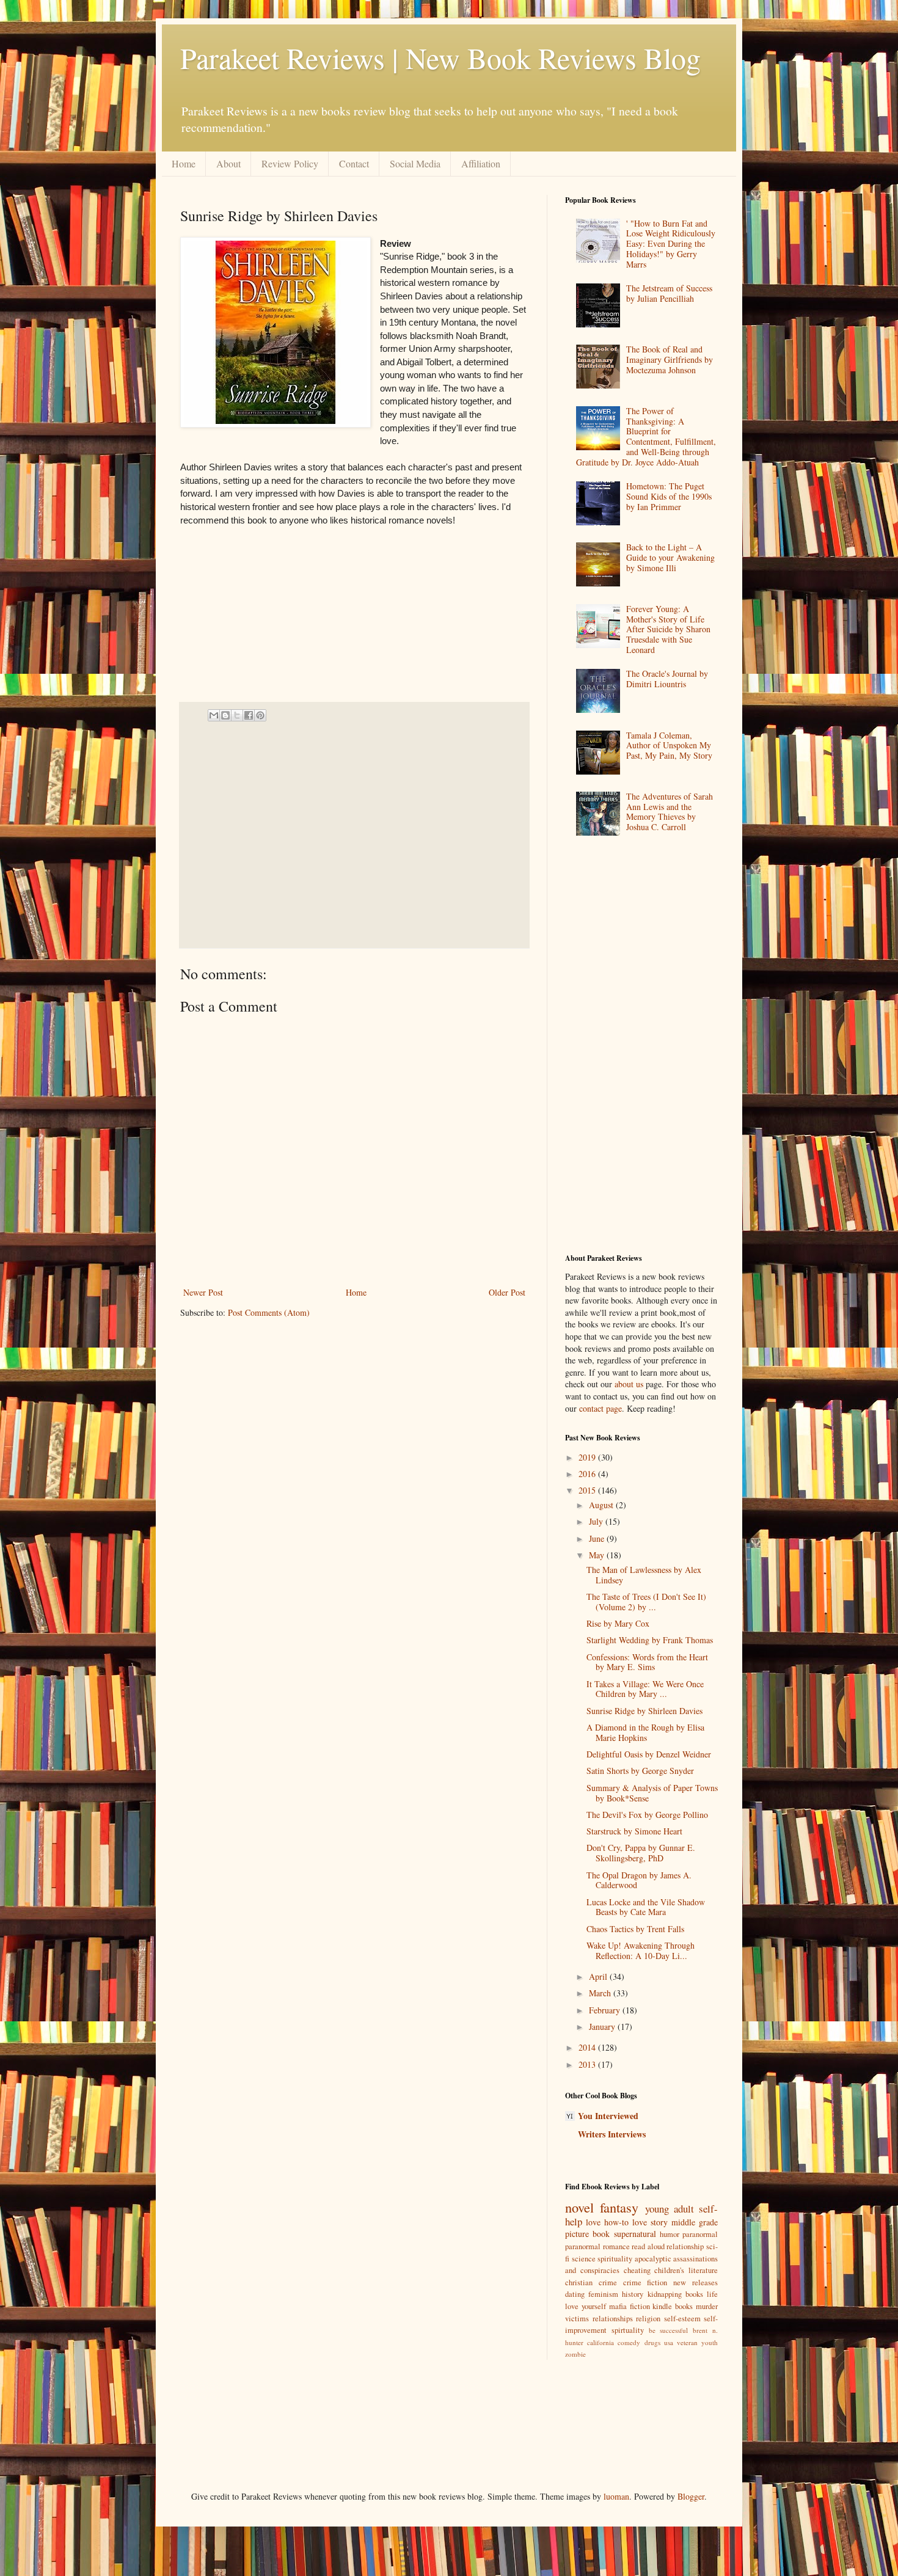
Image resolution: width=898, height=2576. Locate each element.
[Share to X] (237, 715)
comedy (629, 2342)
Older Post (507, 1292)
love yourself (586, 2306)
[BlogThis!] (225, 715)
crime (608, 2282)
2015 (588, 1490)
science (584, 2259)
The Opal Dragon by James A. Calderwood (639, 1880)
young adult (670, 2209)
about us (629, 1384)
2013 (588, 2064)
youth (710, 2342)
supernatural (635, 2234)
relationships (613, 2319)
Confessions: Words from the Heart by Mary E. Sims (647, 1662)
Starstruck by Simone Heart (634, 1831)
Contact (354, 163)
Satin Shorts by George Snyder (640, 1771)
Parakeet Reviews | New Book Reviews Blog (440, 57)
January (603, 2027)
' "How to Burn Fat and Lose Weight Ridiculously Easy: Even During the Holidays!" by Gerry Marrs (671, 244)
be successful (669, 2330)
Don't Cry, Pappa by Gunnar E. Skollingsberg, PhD (641, 1853)
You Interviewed (608, 2116)
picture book (587, 2234)
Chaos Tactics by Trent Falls (635, 1929)
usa (669, 2342)
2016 (588, 1474)
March (601, 1993)
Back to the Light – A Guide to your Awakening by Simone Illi (670, 557)
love (593, 2222)
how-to (616, 2222)
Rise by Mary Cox (618, 1623)
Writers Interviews (612, 2134)
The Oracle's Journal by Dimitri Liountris (667, 679)
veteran (687, 2342)
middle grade (695, 2222)
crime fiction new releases (670, 2282)
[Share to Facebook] (249, 715)
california (600, 2342)
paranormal (700, 2234)
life (712, 2294)
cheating (637, 2270)
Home (184, 163)
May (598, 1555)
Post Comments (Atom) (269, 1312)
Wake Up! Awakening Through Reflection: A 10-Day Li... (641, 1950)
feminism (603, 2294)
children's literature (686, 2270)
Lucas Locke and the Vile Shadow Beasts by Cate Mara (646, 1907)
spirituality (615, 2259)
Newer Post (203, 1292)
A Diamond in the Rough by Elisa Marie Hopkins (645, 1732)
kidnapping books (675, 2294)
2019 (588, 1457)
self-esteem (682, 2319)
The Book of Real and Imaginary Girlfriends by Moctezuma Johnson (670, 359)
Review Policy (290, 163)
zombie (575, 2354)
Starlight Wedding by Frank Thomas (650, 1640)
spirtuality (628, 2330)
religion (648, 2319)
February (606, 2010)
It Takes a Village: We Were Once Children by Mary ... (645, 1689)
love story (650, 2222)
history (633, 2294)
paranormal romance (597, 2246)
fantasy (619, 2207)
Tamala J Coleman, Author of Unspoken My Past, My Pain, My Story (669, 746)
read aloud (648, 2246)
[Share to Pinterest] (260, 715)
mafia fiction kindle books (651, 2306)
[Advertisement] (350, 835)
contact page (600, 1408)
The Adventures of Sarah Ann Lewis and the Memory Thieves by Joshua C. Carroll (670, 812)
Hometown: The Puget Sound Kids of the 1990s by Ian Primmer (669, 496)
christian (579, 2282)
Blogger (691, 2496)
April (599, 1976)
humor (670, 2234)
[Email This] (214, 715)
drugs (652, 2342)
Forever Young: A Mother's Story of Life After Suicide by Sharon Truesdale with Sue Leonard (668, 629)
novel (579, 2207)
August (602, 1505)
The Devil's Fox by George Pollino (647, 1815)
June (598, 1538)
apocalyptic (653, 2259)
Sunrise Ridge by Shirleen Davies (644, 1711)
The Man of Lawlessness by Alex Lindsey (644, 1575)
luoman (616, 2496)
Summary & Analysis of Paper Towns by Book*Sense (652, 1793)
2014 (588, 2047)
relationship (685, 2246)
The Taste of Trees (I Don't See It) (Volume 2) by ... (646, 1602)
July (597, 1521)
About (228, 163)
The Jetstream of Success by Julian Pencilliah (669, 293)
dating (575, 2294)
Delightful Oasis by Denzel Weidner (649, 1754)
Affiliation (481, 163)
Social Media (415, 163)
